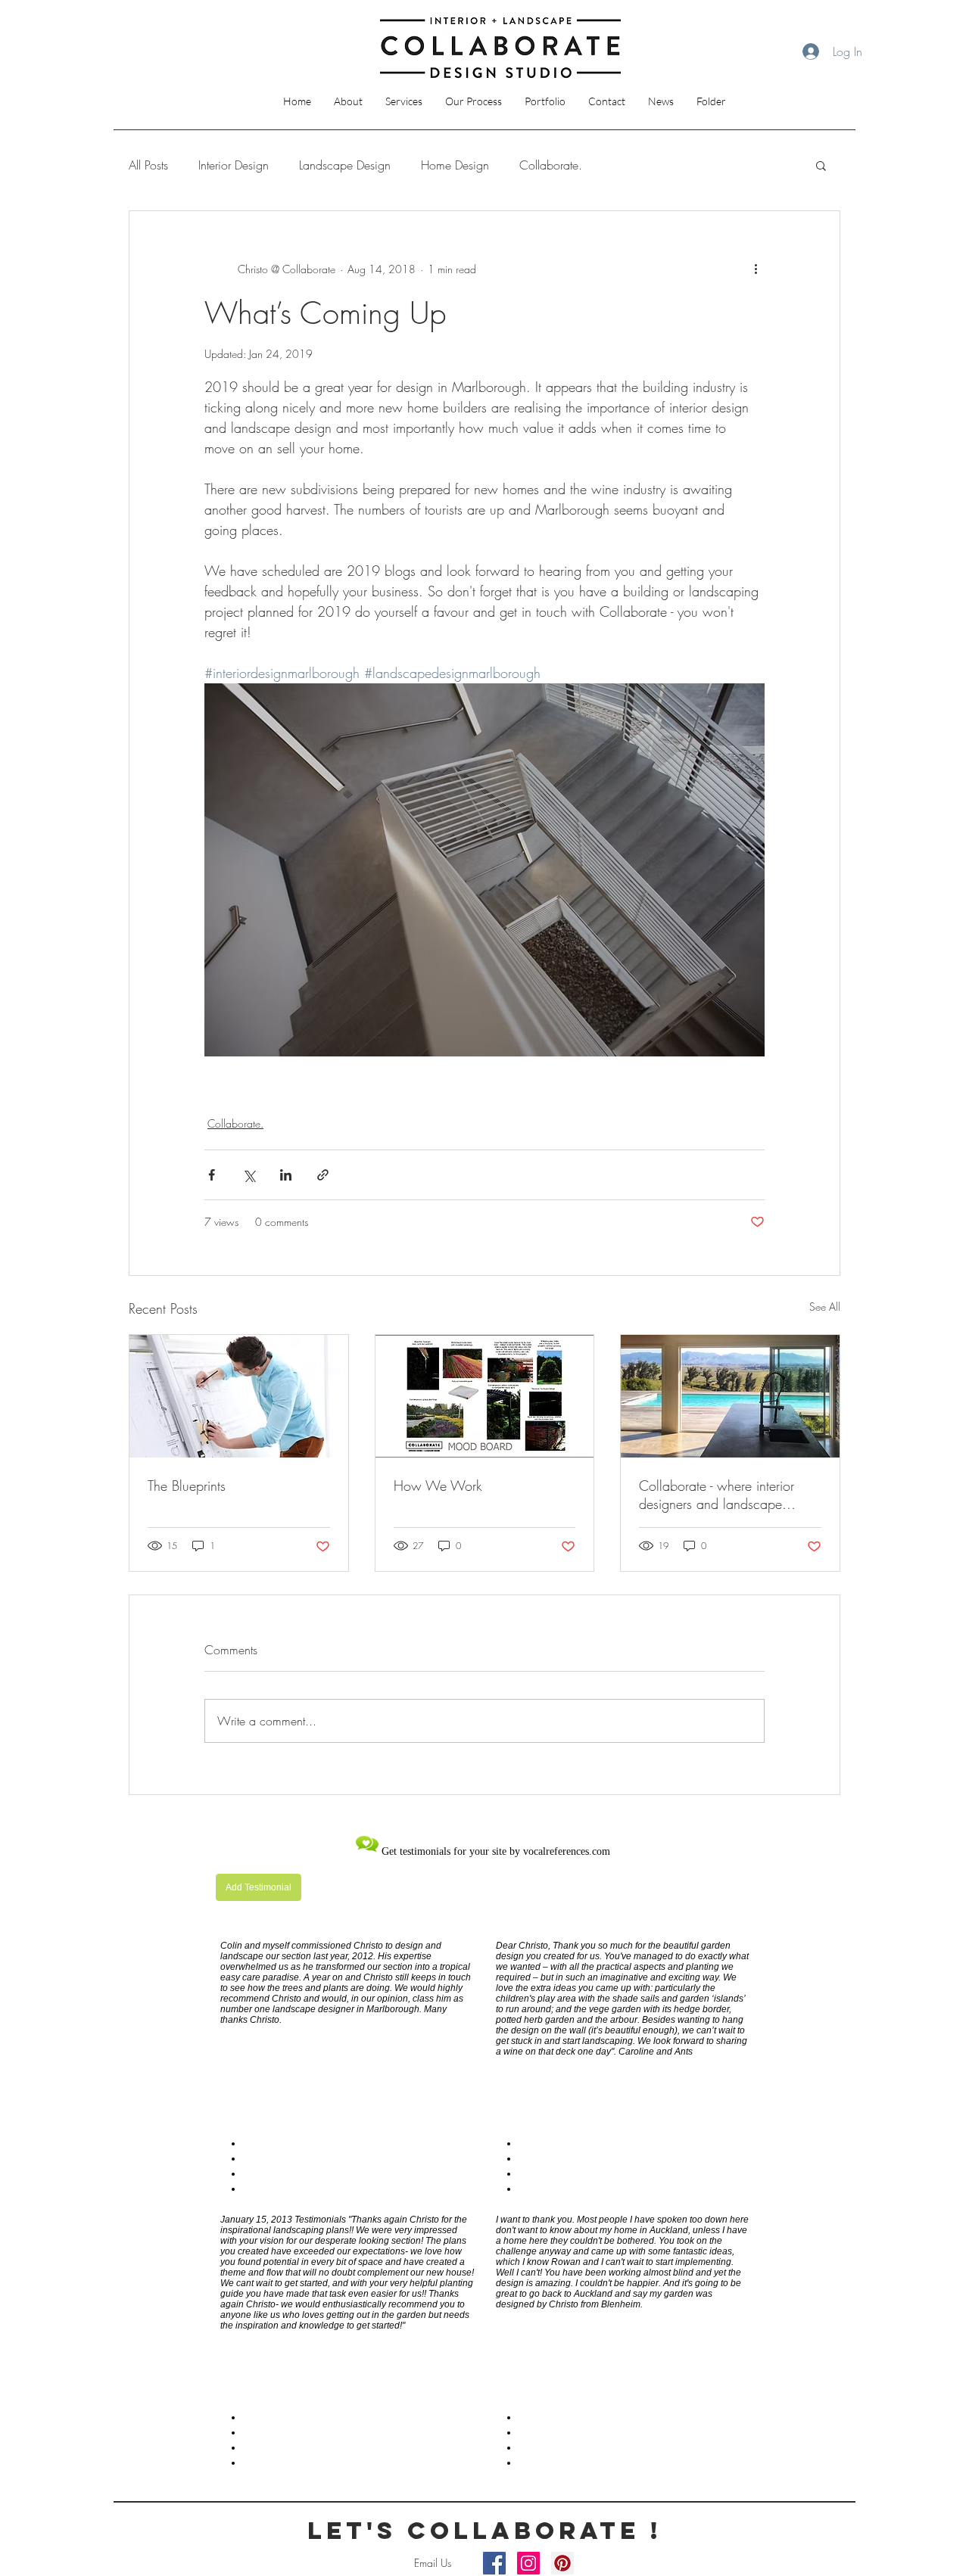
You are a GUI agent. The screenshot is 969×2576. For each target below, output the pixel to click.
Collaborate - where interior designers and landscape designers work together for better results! (717, 1495)
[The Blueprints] (239, 1396)
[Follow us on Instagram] (528, 2563)
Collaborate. (551, 165)
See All (825, 1307)
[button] (404, 101)
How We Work (438, 1486)
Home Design (455, 165)
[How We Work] (485, 1396)
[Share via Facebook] (212, 1175)
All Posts (148, 165)
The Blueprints (187, 1486)
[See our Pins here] (562, 2563)
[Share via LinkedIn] (286, 1175)
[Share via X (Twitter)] (249, 1175)
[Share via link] (323, 1175)
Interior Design (234, 165)
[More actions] (756, 269)
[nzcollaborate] (494, 2563)
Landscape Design (345, 165)
